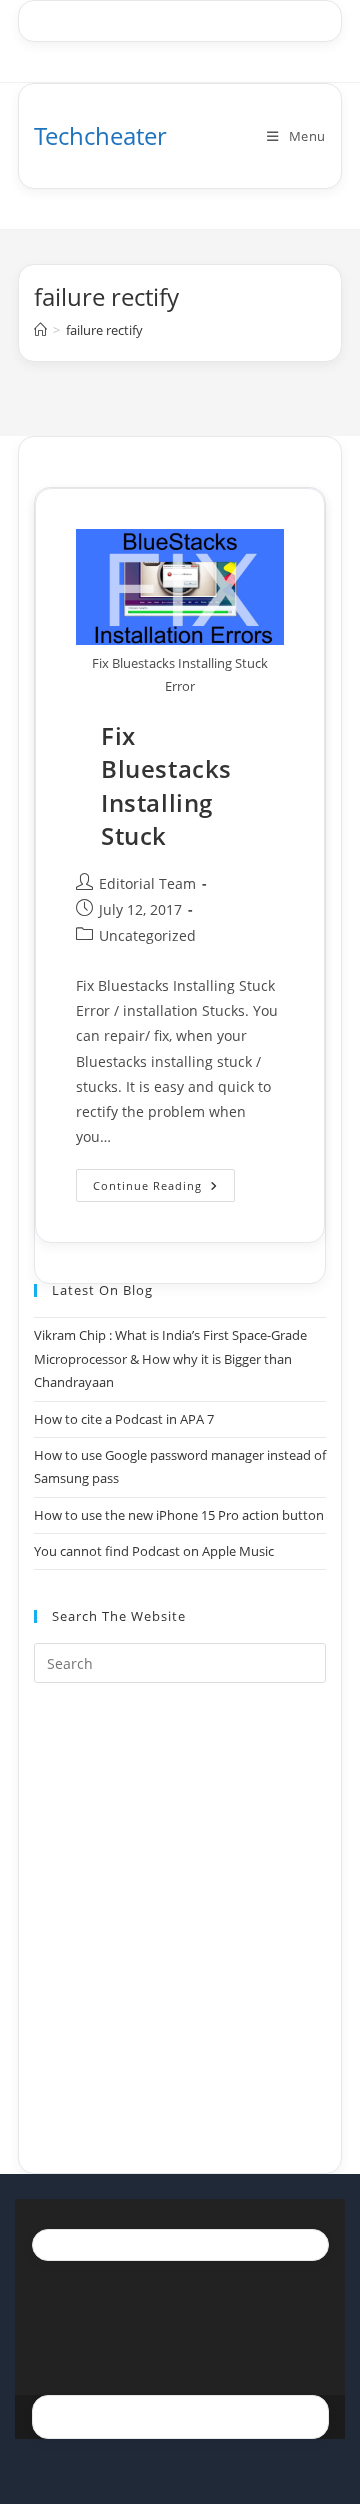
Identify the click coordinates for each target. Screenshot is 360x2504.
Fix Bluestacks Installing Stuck (166, 786)
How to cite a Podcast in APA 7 (124, 1419)
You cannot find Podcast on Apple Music (154, 1551)
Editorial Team (147, 883)
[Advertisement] (180, 1903)
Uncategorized (147, 935)
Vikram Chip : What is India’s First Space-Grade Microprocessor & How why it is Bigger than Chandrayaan (170, 1358)
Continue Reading (164, 1189)
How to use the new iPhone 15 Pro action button (179, 1515)
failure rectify (104, 330)
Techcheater (100, 135)
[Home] (40, 330)
